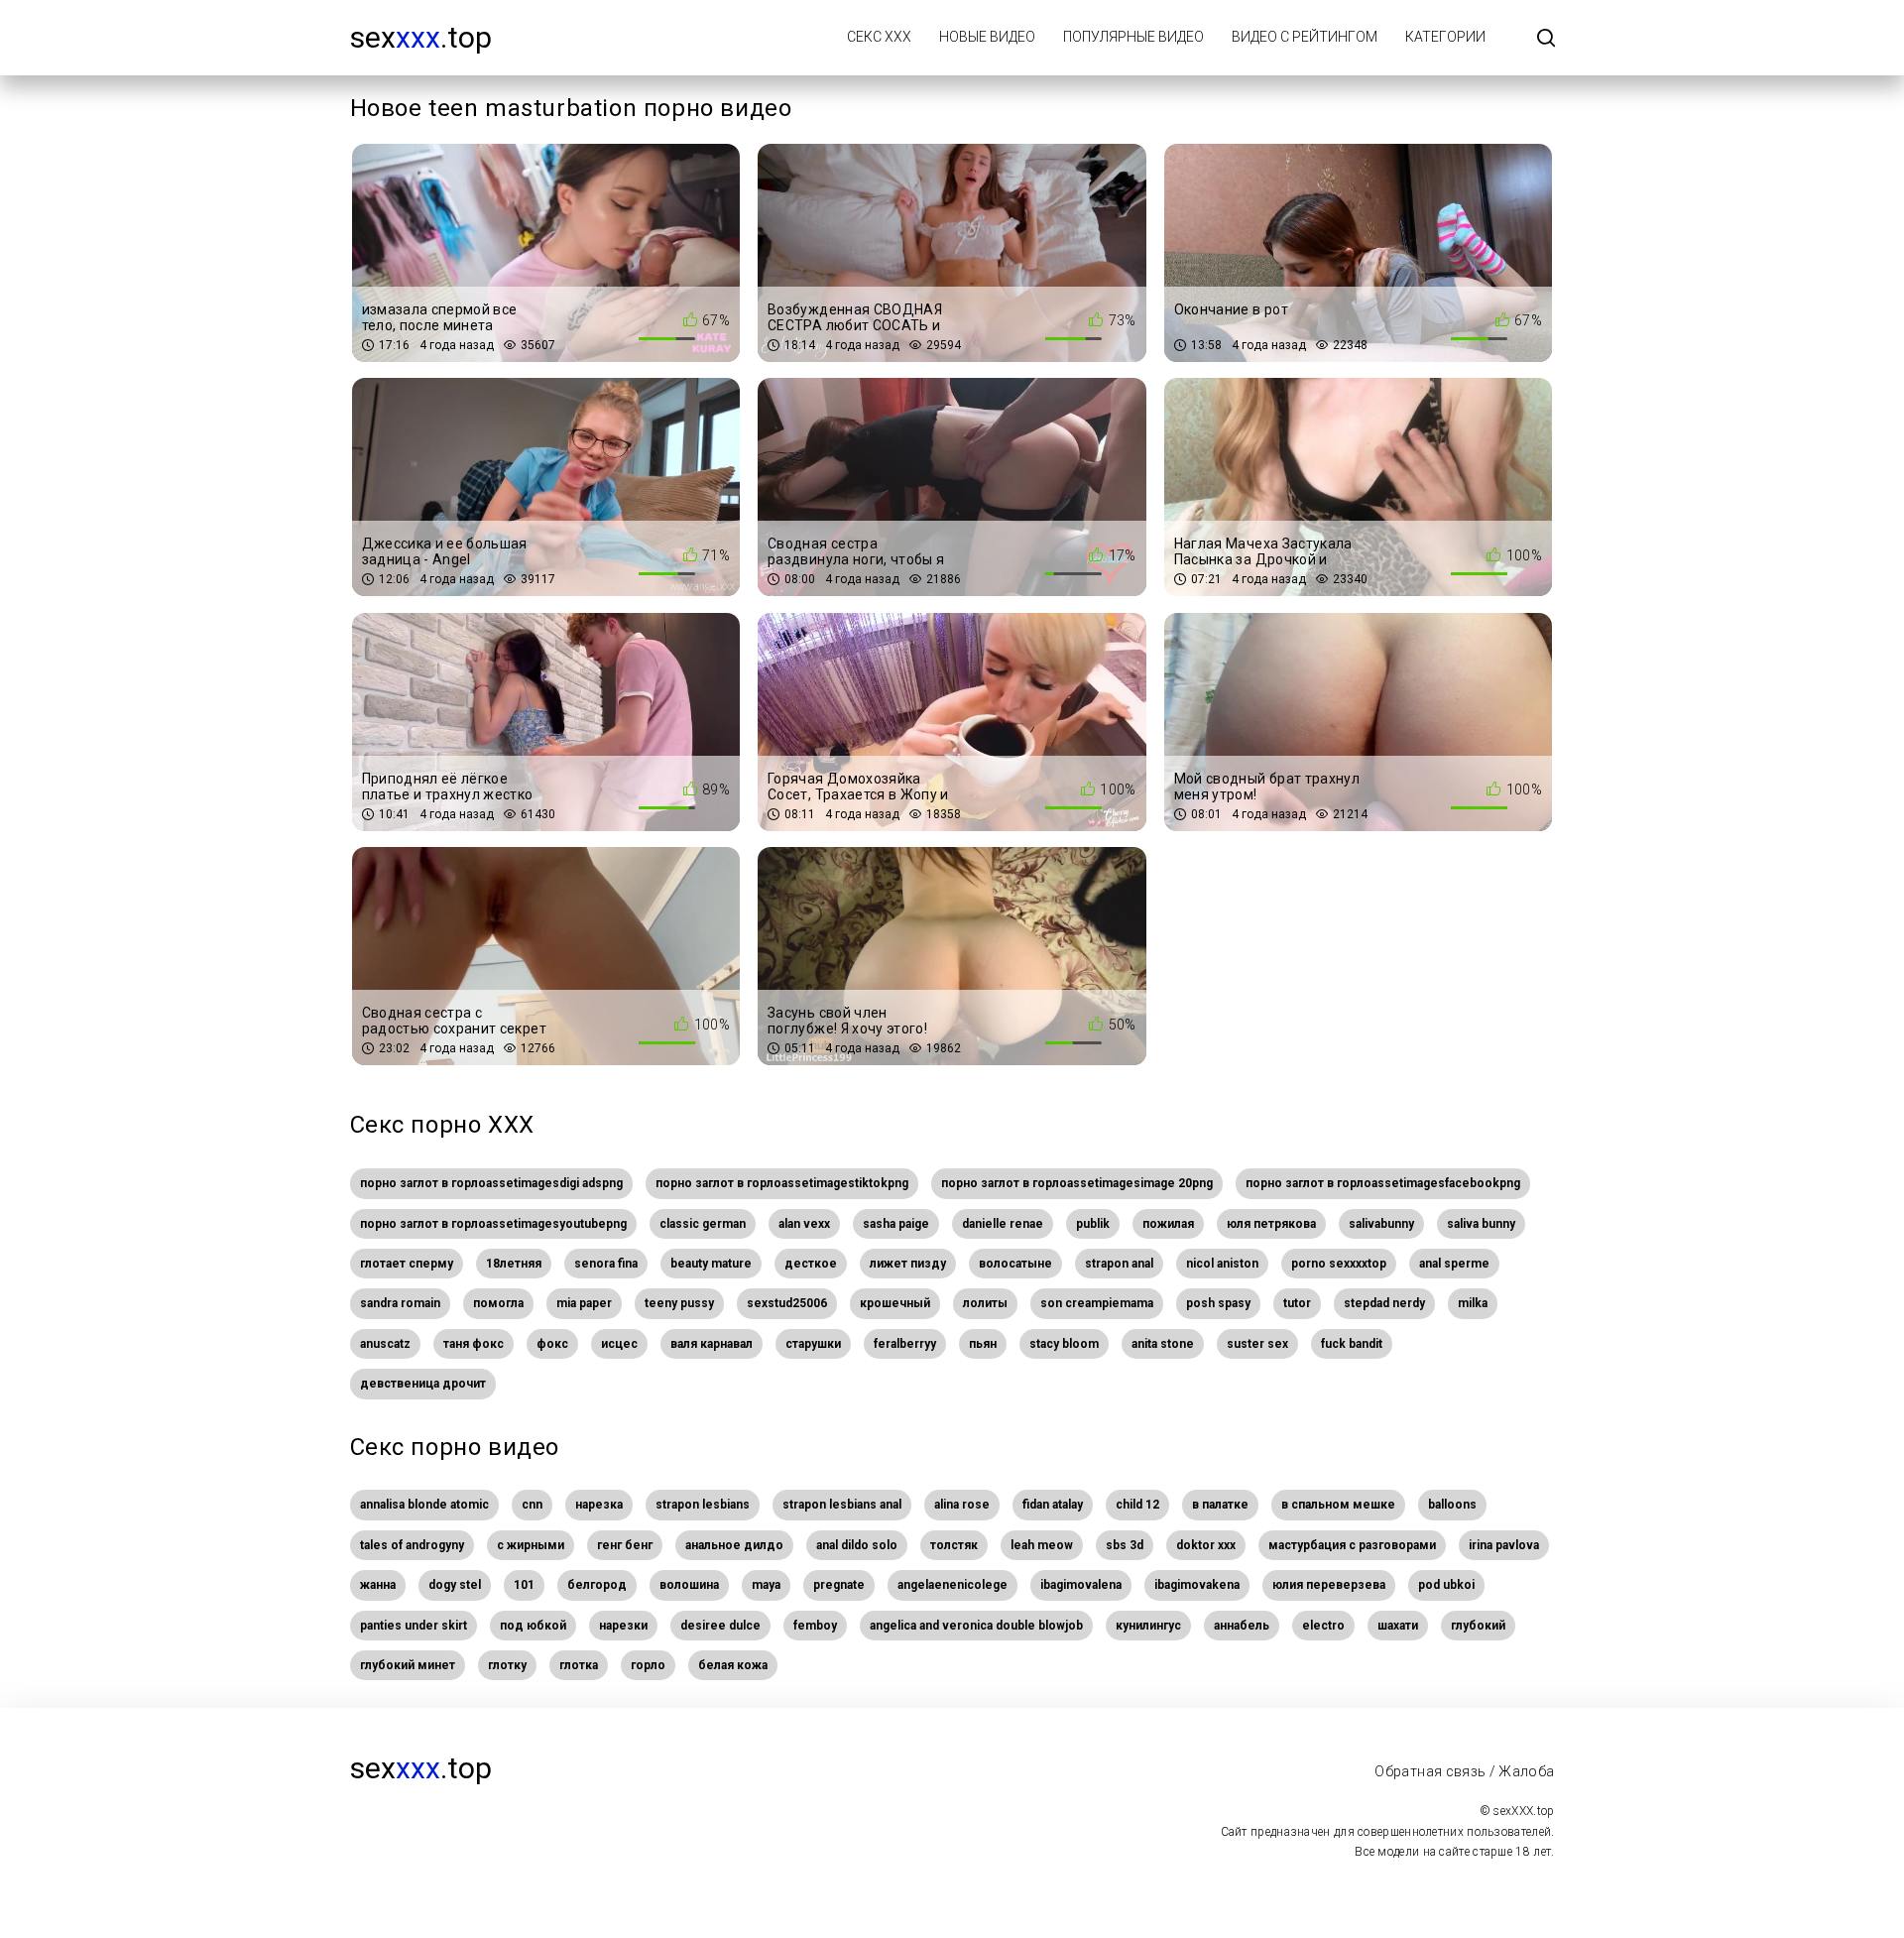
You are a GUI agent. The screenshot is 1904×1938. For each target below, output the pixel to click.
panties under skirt (414, 1626)
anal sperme (1454, 1264)
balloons (1452, 1505)
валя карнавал (712, 1344)
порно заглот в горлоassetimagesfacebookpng (1383, 1183)
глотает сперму (407, 1264)
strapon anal (1119, 1264)
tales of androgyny (412, 1545)
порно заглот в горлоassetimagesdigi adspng (491, 1183)
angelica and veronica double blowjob (976, 1626)
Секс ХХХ (879, 37)
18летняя (514, 1264)
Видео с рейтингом (1305, 37)
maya (766, 1585)
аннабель (1242, 1626)
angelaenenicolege (952, 1585)
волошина (689, 1585)
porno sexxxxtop (1339, 1264)
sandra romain (400, 1303)
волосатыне (1015, 1264)
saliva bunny (1481, 1224)
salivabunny (1381, 1224)
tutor (1297, 1303)
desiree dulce (720, 1626)
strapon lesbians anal (842, 1505)
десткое (811, 1264)
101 (524, 1585)
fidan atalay (1053, 1505)
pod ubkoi (1446, 1585)
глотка (579, 1665)
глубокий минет (408, 1665)
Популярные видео (1133, 37)
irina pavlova (1504, 1545)
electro (1323, 1626)
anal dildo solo (857, 1545)
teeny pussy (679, 1303)
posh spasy (1218, 1303)
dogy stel (455, 1585)
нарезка (599, 1505)
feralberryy (905, 1344)
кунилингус (1148, 1626)
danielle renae (1003, 1224)
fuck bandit (1352, 1344)
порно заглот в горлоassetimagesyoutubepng (493, 1224)
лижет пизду (908, 1264)
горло (648, 1665)
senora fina (606, 1264)
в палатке (1220, 1505)
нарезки (623, 1626)
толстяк (954, 1545)
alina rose (962, 1505)
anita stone (1163, 1344)
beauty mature (711, 1264)
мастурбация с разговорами (1352, 1545)
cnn (532, 1505)
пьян (983, 1344)
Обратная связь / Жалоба (1464, 1771)
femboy (815, 1626)
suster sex (1257, 1344)
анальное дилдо (734, 1545)
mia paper (584, 1303)
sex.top (421, 37)
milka (1473, 1303)
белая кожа (733, 1665)
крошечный (895, 1303)
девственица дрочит (423, 1384)
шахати (1398, 1626)
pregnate (839, 1585)
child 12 (1137, 1505)
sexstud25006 (787, 1303)
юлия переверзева (1329, 1585)
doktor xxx (1206, 1545)
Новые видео (987, 37)
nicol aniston (1222, 1264)
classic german (703, 1224)
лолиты (985, 1303)
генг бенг (625, 1545)
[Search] (1546, 39)
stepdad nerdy (1384, 1303)
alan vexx (804, 1224)
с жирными (531, 1545)
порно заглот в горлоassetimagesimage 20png (1077, 1183)
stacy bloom (1064, 1344)
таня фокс (474, 1344)
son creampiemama (1097, 1303)
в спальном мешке (1338, 1505)
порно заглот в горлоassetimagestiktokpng (782, 1183)
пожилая (1168, 1224)
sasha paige (896, 1224)
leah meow (1042, 1545)
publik (1093, 1224)
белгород (597, 1585)
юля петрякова (1271, 1224)
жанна (378, 1585)
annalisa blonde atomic (424, 1505)
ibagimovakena (1197, 1585)
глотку (507, 1665)
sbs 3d (1125, 1545)
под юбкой (533, 1626)
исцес (619, 1344)
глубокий (1478, 1626)
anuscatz (385, 1344)
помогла (498, 1303)
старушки (813, 1344)
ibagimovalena (1081, 1585)
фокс (552, 1344)
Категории (1445, 37)
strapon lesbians (703, 1505)
